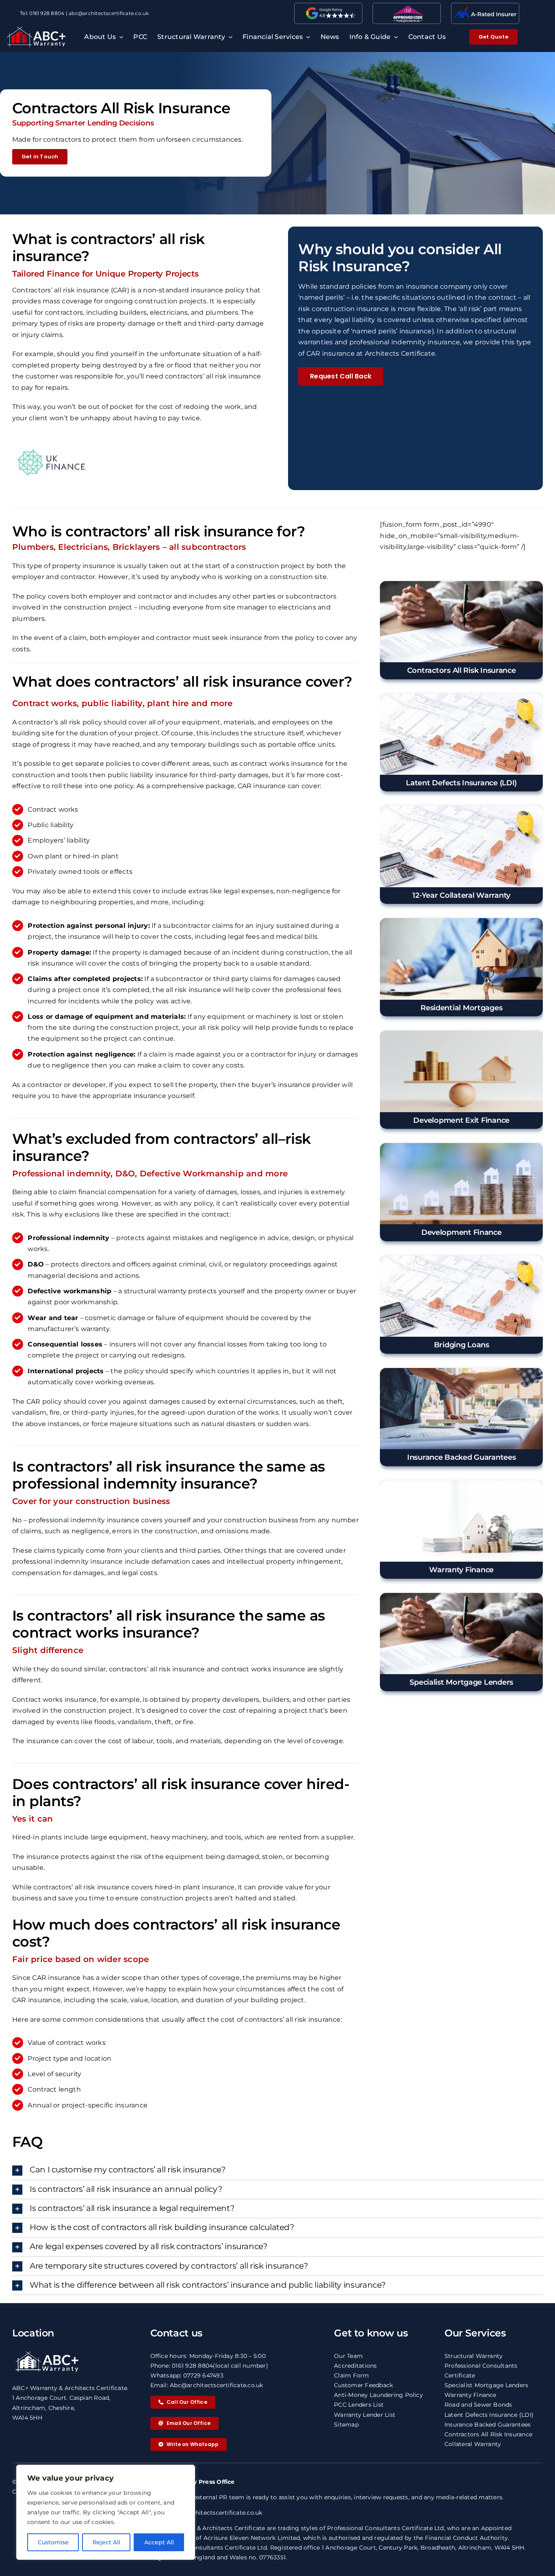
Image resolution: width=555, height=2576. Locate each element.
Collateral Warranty (473, 2444)
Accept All (159, 2542)
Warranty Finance (470, 2395)
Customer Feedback (363, 2385)
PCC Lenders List (359, 2405)
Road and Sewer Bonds (478, 2405)
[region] (106, 2512)
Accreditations (355, 2366)
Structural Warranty (474, 2356)
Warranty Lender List (365, 2415)
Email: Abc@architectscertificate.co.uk (207, 2385)
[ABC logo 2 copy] (36, 30)
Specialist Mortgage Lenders (486, 2385)
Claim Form (351, 2375)
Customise (53, 2542)
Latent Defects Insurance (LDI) (489, 2415)
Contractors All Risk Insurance (488, 2434)
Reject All (106, 2542)
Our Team (348, 2356)
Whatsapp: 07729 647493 (187, 2375)
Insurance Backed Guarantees (488, 2425)
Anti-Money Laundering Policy (378, 2395)
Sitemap (346, 2425)
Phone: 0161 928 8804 (182, 2366)
